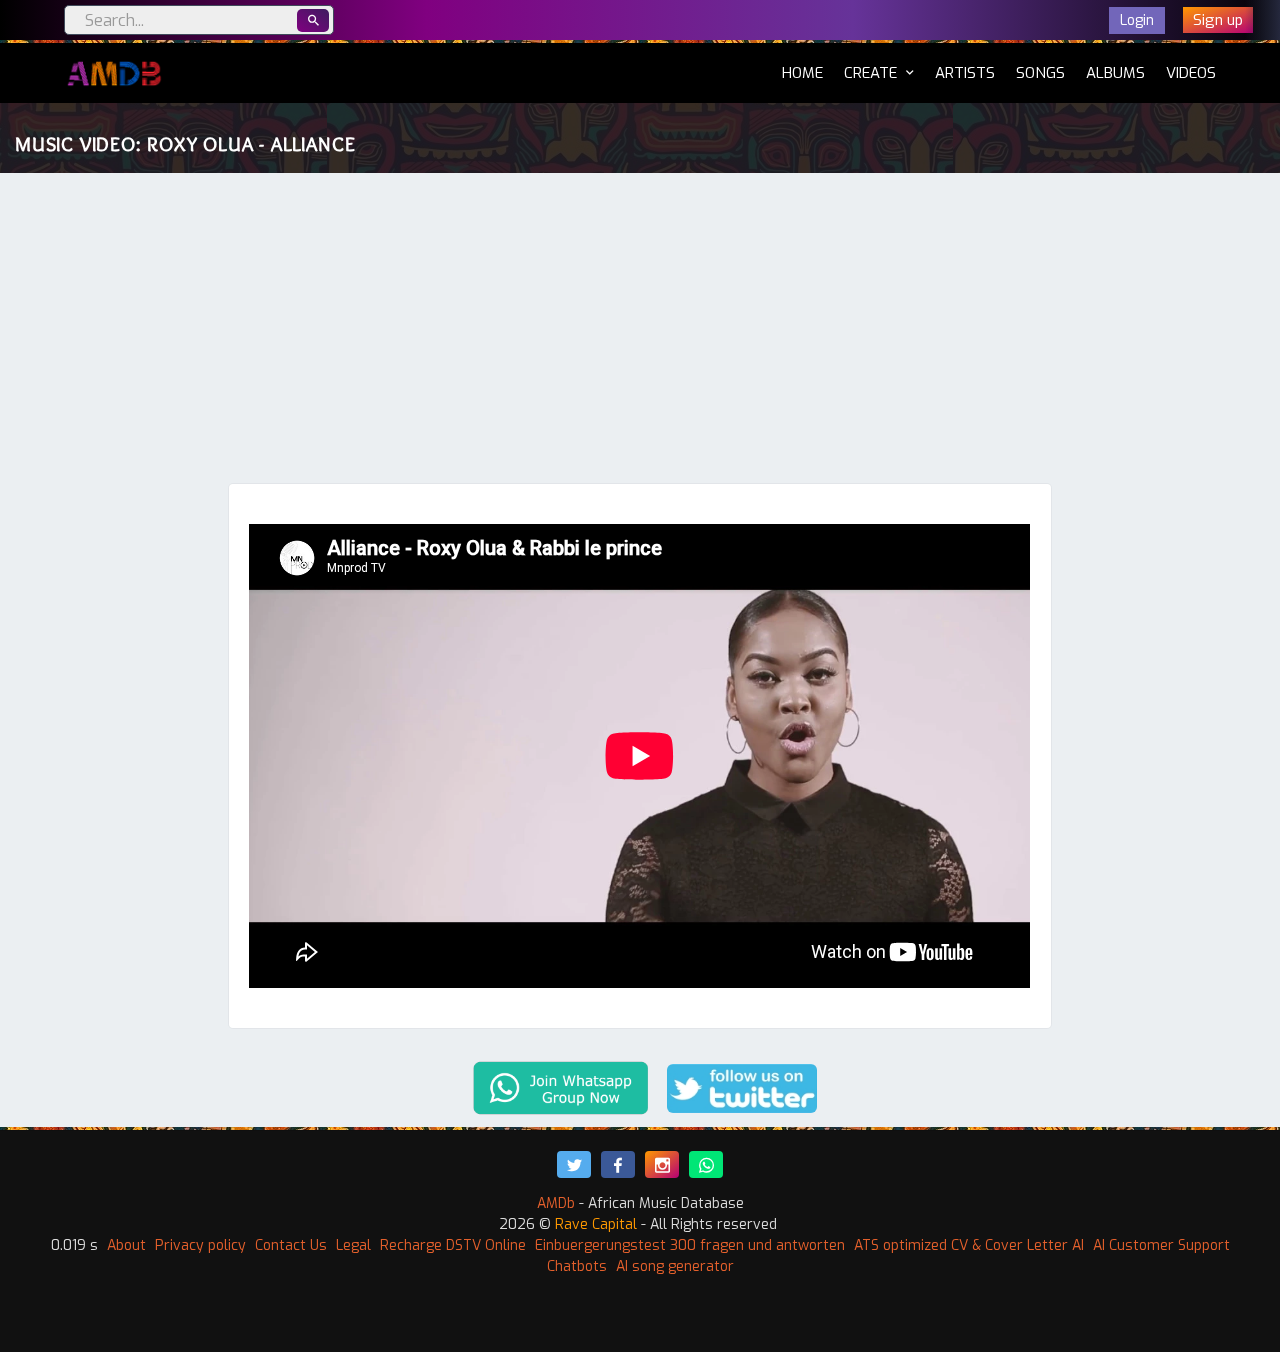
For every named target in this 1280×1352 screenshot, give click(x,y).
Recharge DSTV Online (453, 1245)
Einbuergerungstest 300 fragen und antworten (690, 1245)
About (126, 1245)
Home (802, 72)
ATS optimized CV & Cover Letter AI (969, 1245)
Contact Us (291, 1245)
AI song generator (675, 1266)
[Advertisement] (640, 333)
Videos (1191, 73)
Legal (353, 1245)
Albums (1115, 73)
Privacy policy (200, 1245)
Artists (965, 73)
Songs (1040, 73)
